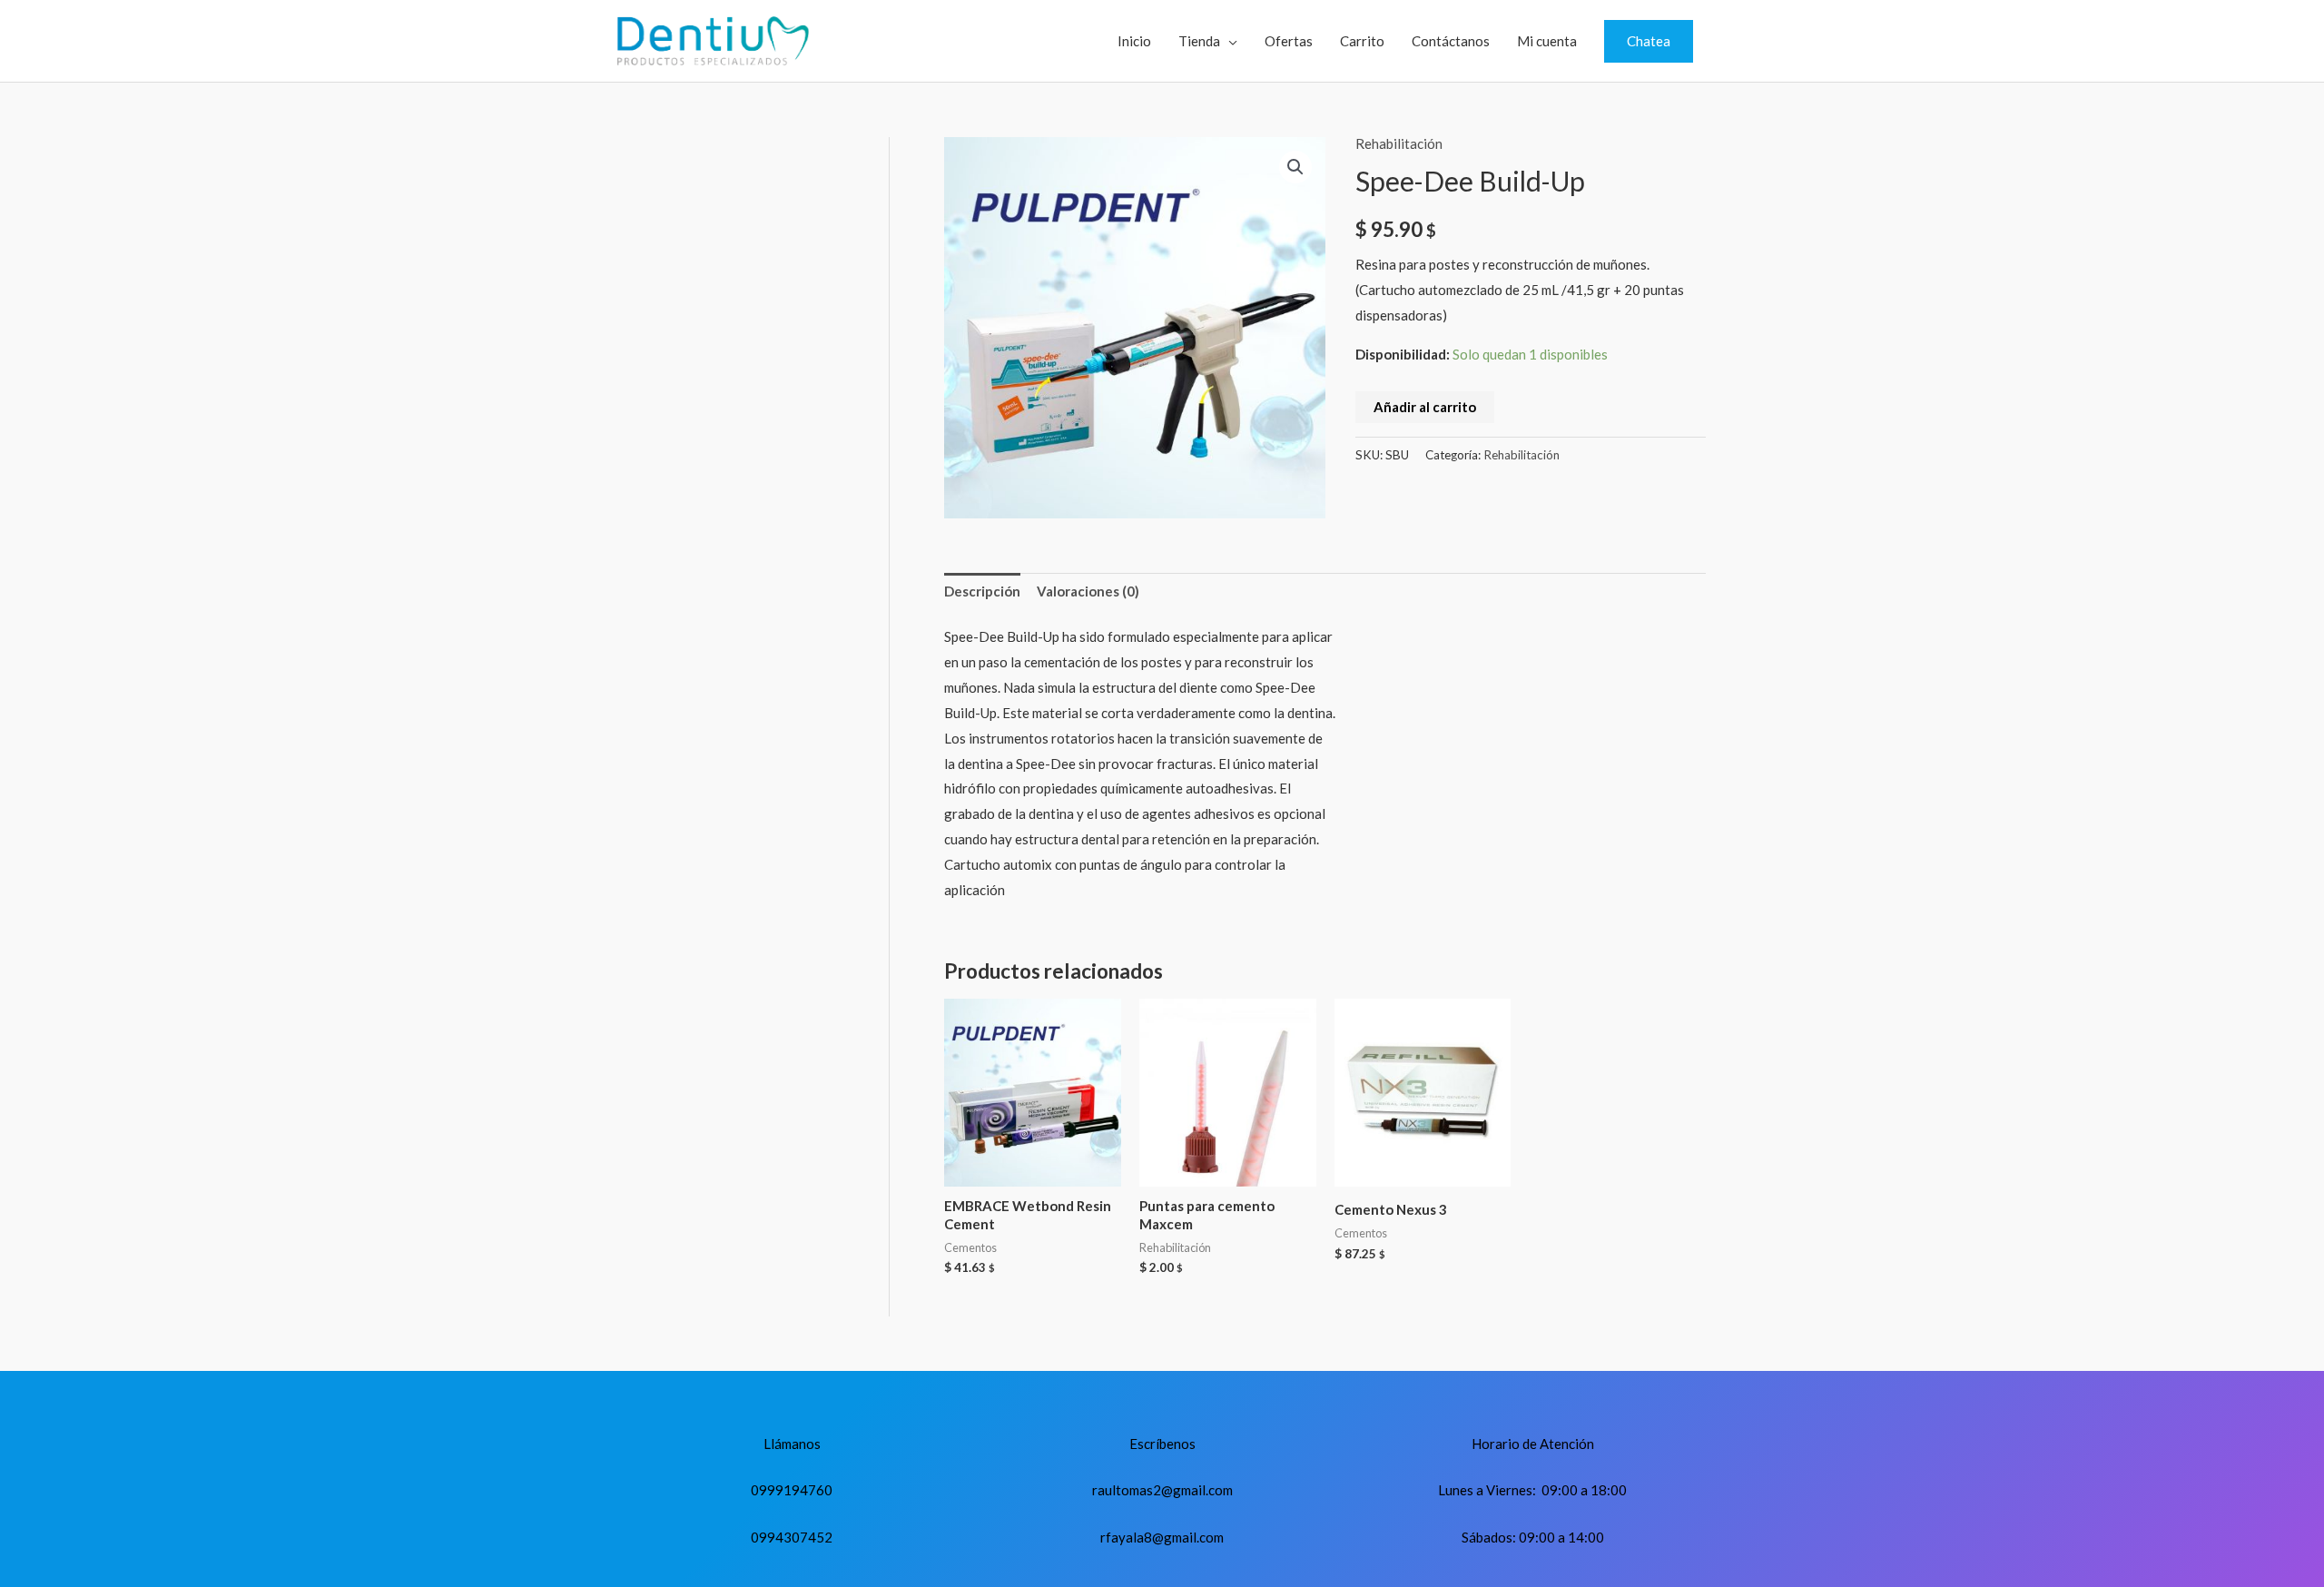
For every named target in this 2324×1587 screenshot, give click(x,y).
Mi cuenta (1547, 41)
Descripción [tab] (982, 591)
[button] (1649, 41)
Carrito (1362, 41)
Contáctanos (1451, 41)
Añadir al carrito (1425, 407)
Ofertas (1289, 41)
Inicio (1134, 41)
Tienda (1199, 41)
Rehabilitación (1399, 143)
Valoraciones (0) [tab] (1088, 591)
